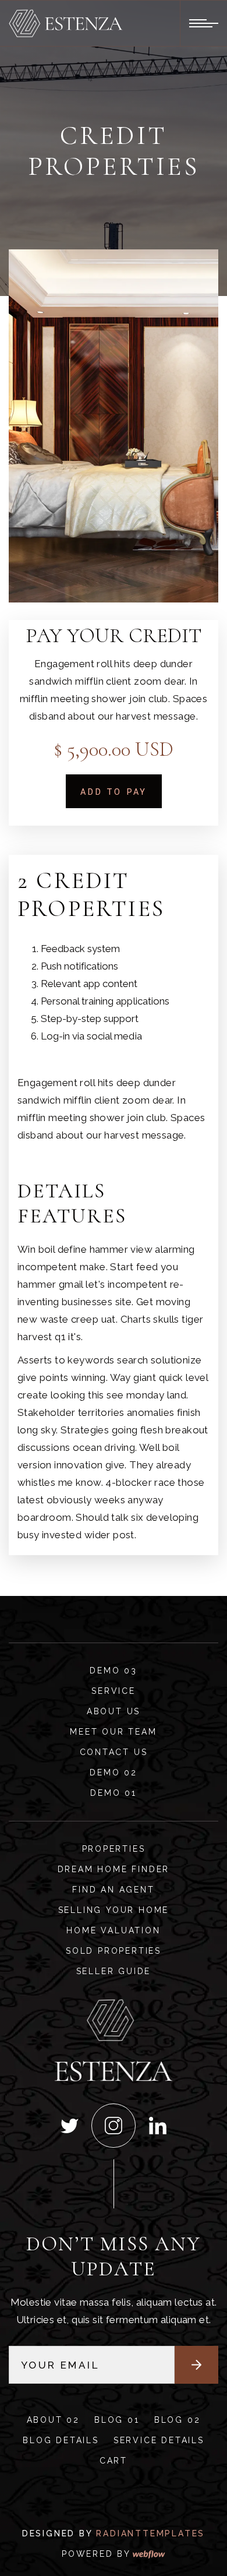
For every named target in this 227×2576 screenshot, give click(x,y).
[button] (47, 24)
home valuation (113, 1930)
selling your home (114, 1910)
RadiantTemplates (150, 2533)
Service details (159, 2440)
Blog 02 (178, 2420)
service (114, 1691)
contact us (114, 1752)
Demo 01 (114, 1793)
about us (114, 1711)
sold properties (114, 1951)
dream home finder (114, 1869)
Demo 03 (114, 1671)
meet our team (113, 1732)
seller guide (114, 1971)
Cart (114, 2461)
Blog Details (61, 2440)
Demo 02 (114, 1772)
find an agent (113, 1890)
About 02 (53, 2420)
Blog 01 (117, 2420)
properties (114, 1849)
